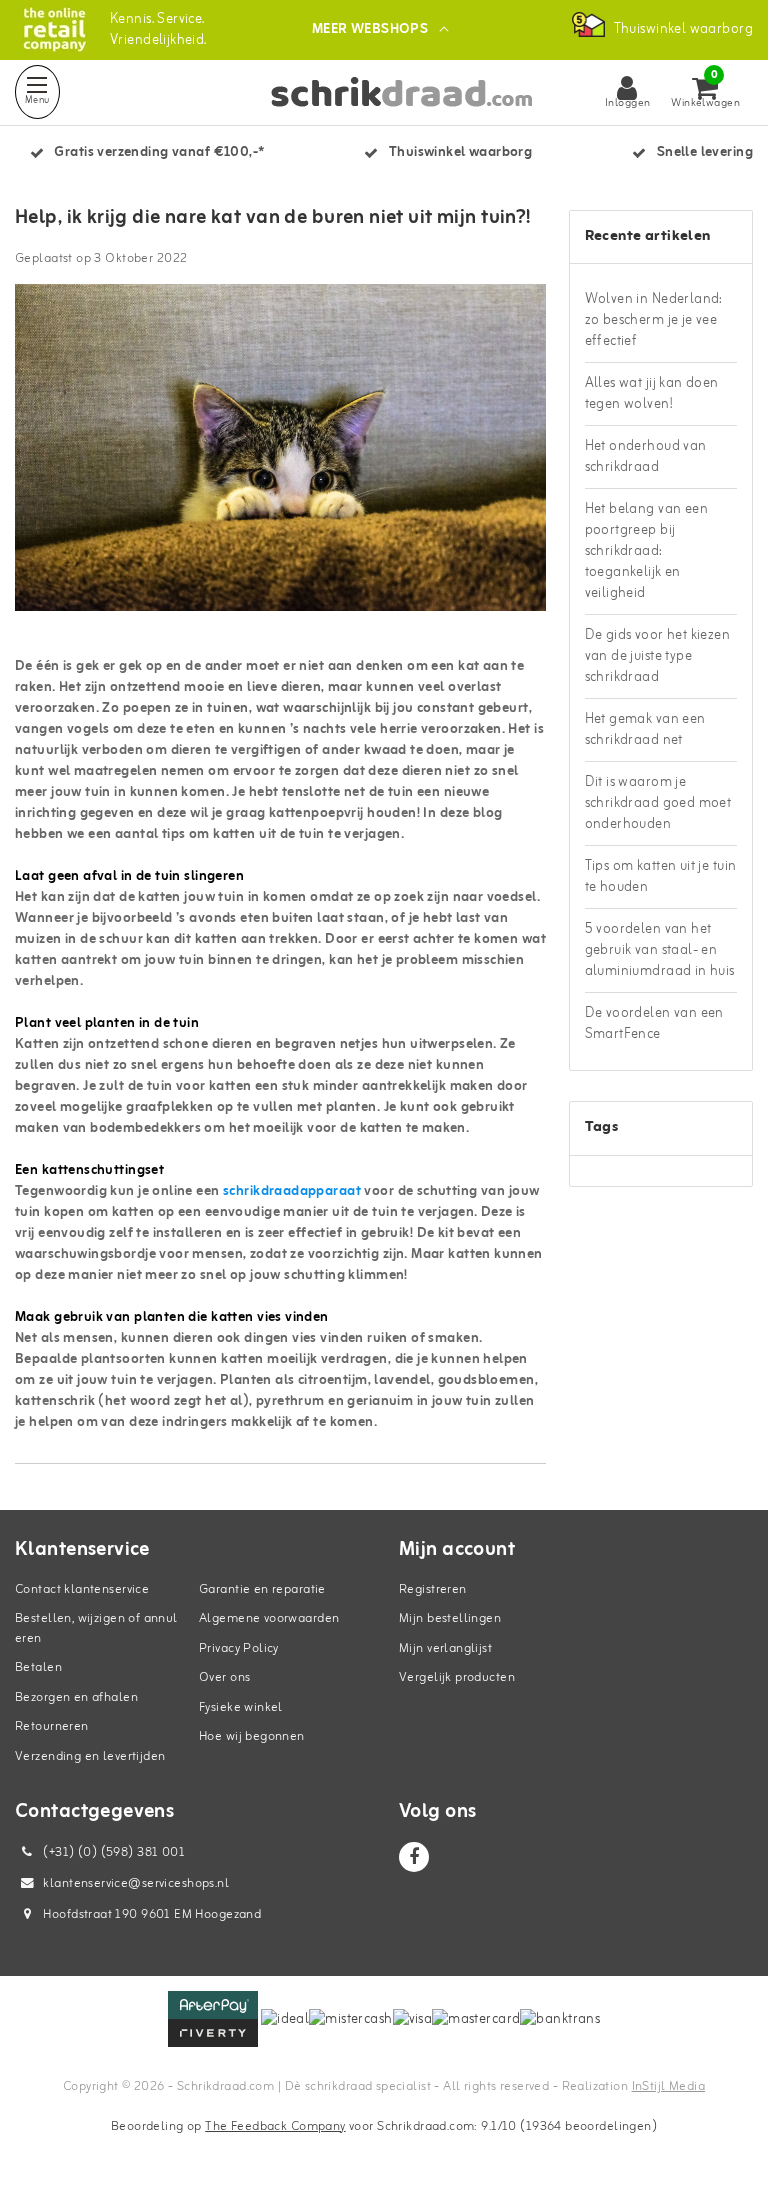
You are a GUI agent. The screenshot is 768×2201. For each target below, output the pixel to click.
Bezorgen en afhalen (76, 1697)
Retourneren (52, 1726)
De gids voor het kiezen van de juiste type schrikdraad (658, 656)
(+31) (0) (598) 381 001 (112, 1852)
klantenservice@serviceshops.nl (136, 1883)
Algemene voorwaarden (269, 1618)
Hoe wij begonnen (252, 1736)
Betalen (38, 1667)
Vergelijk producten (457, 1677)
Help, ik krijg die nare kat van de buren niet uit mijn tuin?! (273, 218)
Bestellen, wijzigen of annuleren (96, 1628)
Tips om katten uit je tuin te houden (661, 877)
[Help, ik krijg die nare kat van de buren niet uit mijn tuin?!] (280, 455)
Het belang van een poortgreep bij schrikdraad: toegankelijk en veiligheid (647, 551)
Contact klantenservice (82, 1589)
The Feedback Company (275, 2126)
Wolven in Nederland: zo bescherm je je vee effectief (654, 320)
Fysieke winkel (241, 1707)
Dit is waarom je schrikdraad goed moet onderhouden (658, 803)
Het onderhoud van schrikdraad (646, 457)
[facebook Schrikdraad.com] (414, 1857)
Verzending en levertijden (90, 1756)
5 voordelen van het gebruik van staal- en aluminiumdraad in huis (660, 950)
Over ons (224, 1677)
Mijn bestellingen (450, 1618)
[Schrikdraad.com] (54, 29)
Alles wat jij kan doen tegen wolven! (652, 394)
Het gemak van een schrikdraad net (645, 730)
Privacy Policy (239, 1648)
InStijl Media (668, 2086)
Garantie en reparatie (262, 1589)
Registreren (433, 1589)
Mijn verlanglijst (445, 1648)
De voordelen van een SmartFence (654, 1024)
